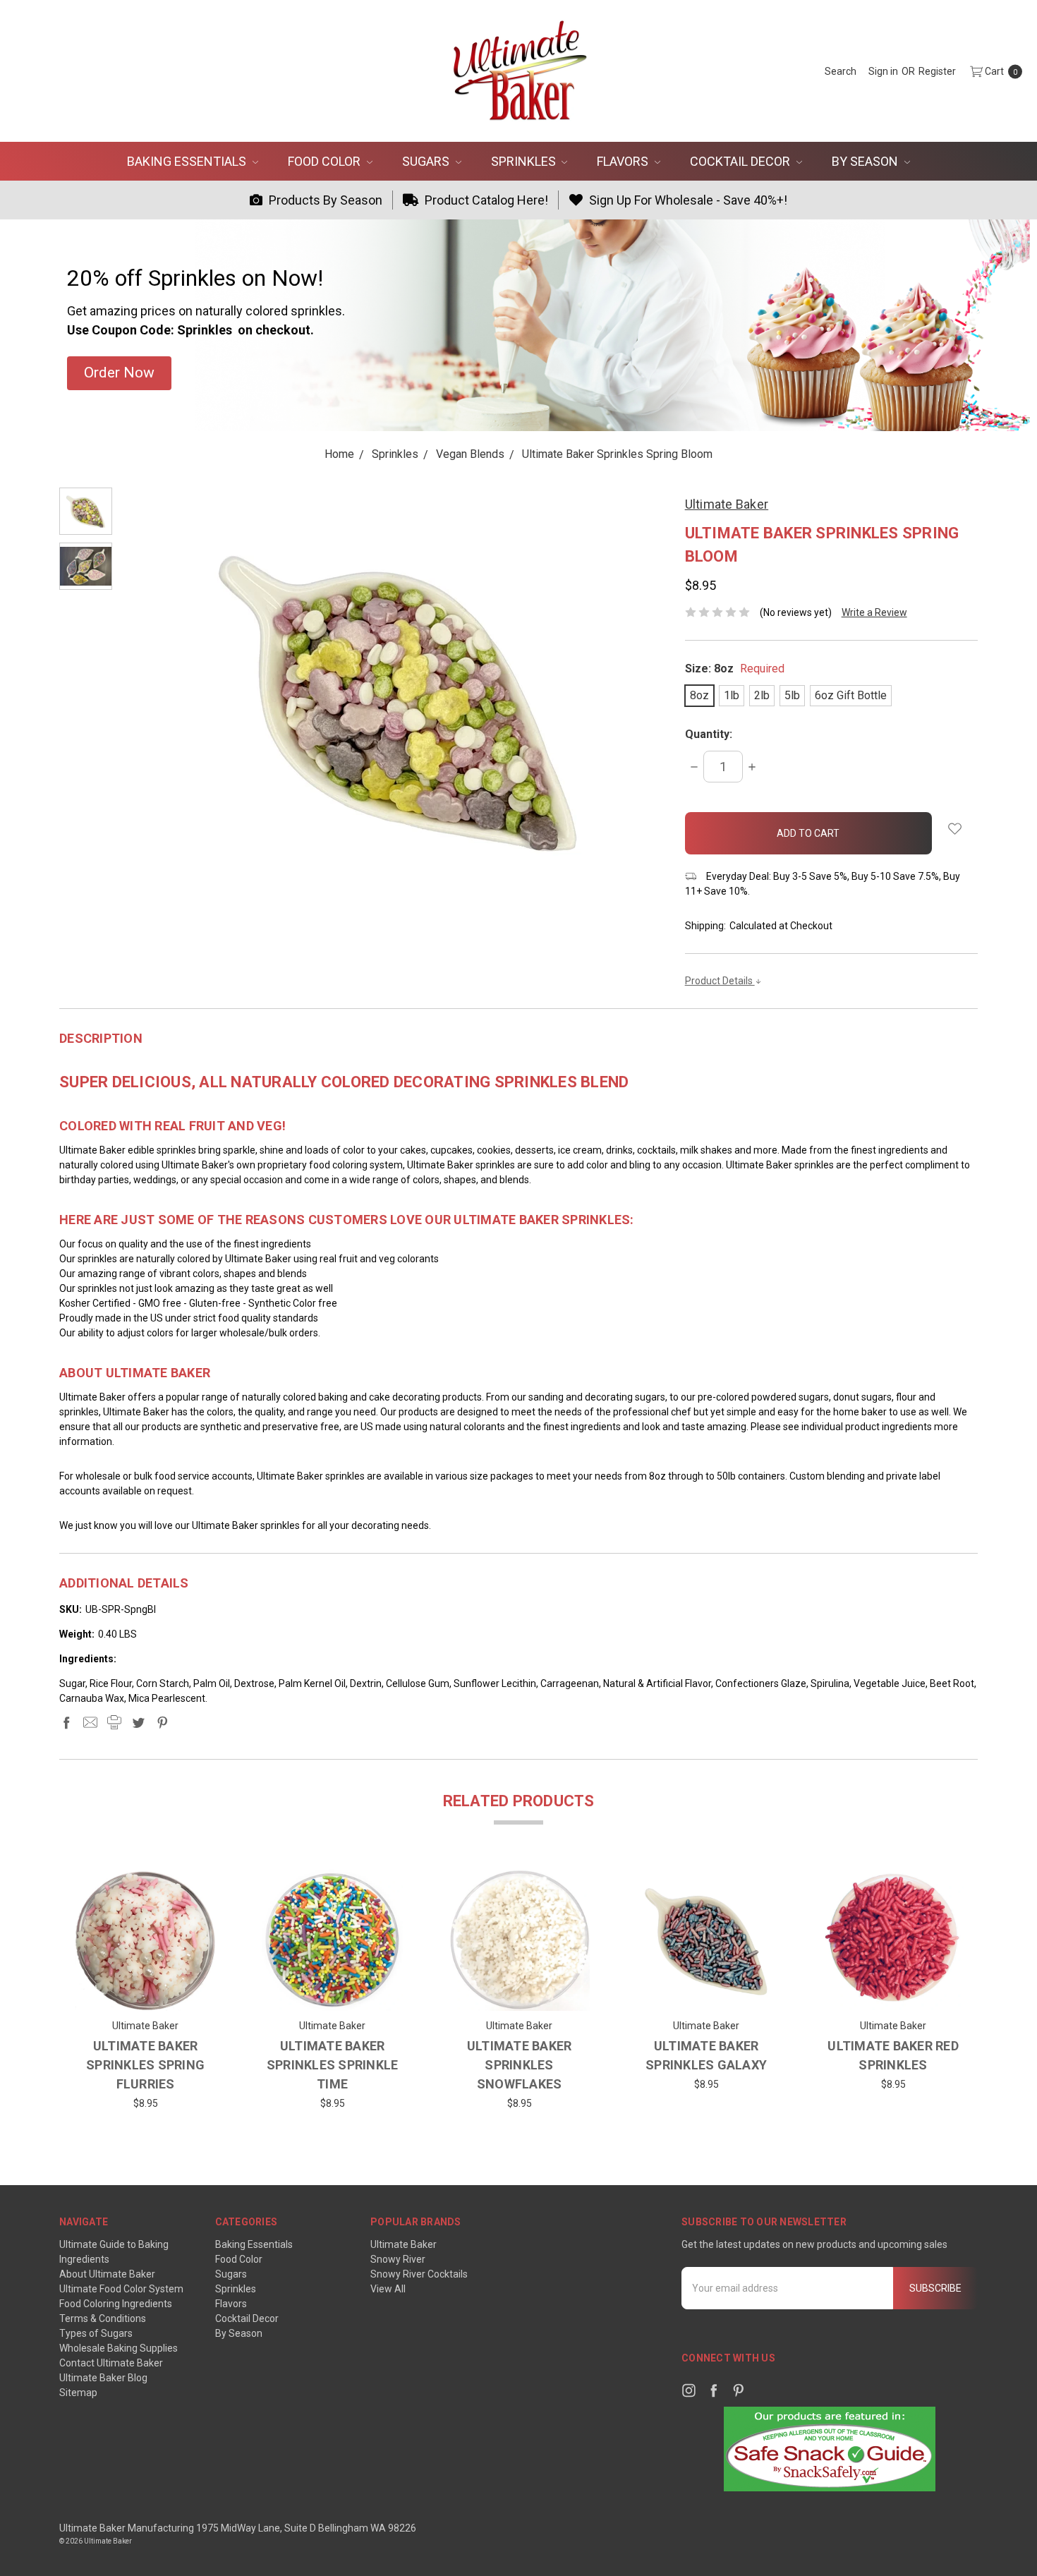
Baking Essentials (188, 161)
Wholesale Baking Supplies (119, 2348)
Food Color (326, 161)
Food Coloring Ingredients (116, 2304)
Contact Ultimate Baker (111, 2363)
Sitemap (78, 2393)
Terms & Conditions (103, 2318)
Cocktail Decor (741, 161)
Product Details (720, 981)
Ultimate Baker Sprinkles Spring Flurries (145, 2065)
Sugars (427, 161)
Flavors (624, 161)
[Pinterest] (162, 1722)
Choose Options (146, 1990)
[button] (119, 373)
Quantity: (709, 734)
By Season (866, 161)
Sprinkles (525, 161)
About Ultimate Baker (107, 2274)
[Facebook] (66, 1722)
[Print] (114, 1722)
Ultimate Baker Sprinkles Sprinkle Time (333, 2065)
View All (388, 2289)
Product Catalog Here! (485, 200)
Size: (735, 669)
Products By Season (324, 200)
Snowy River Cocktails (419, 2274)
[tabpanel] (146, 1994)
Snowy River (398, 2259)
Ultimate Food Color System (121, 2289)
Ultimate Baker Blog (103, 2378)
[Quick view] (194, 1892)
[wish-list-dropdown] (955, 829)
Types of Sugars (96, 2333)
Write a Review (874, 612)
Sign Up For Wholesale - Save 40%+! (687, 200)
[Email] (90, 1722)
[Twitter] (138, 1722)
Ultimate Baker (404, 2244)
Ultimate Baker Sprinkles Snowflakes (520, 2065)
